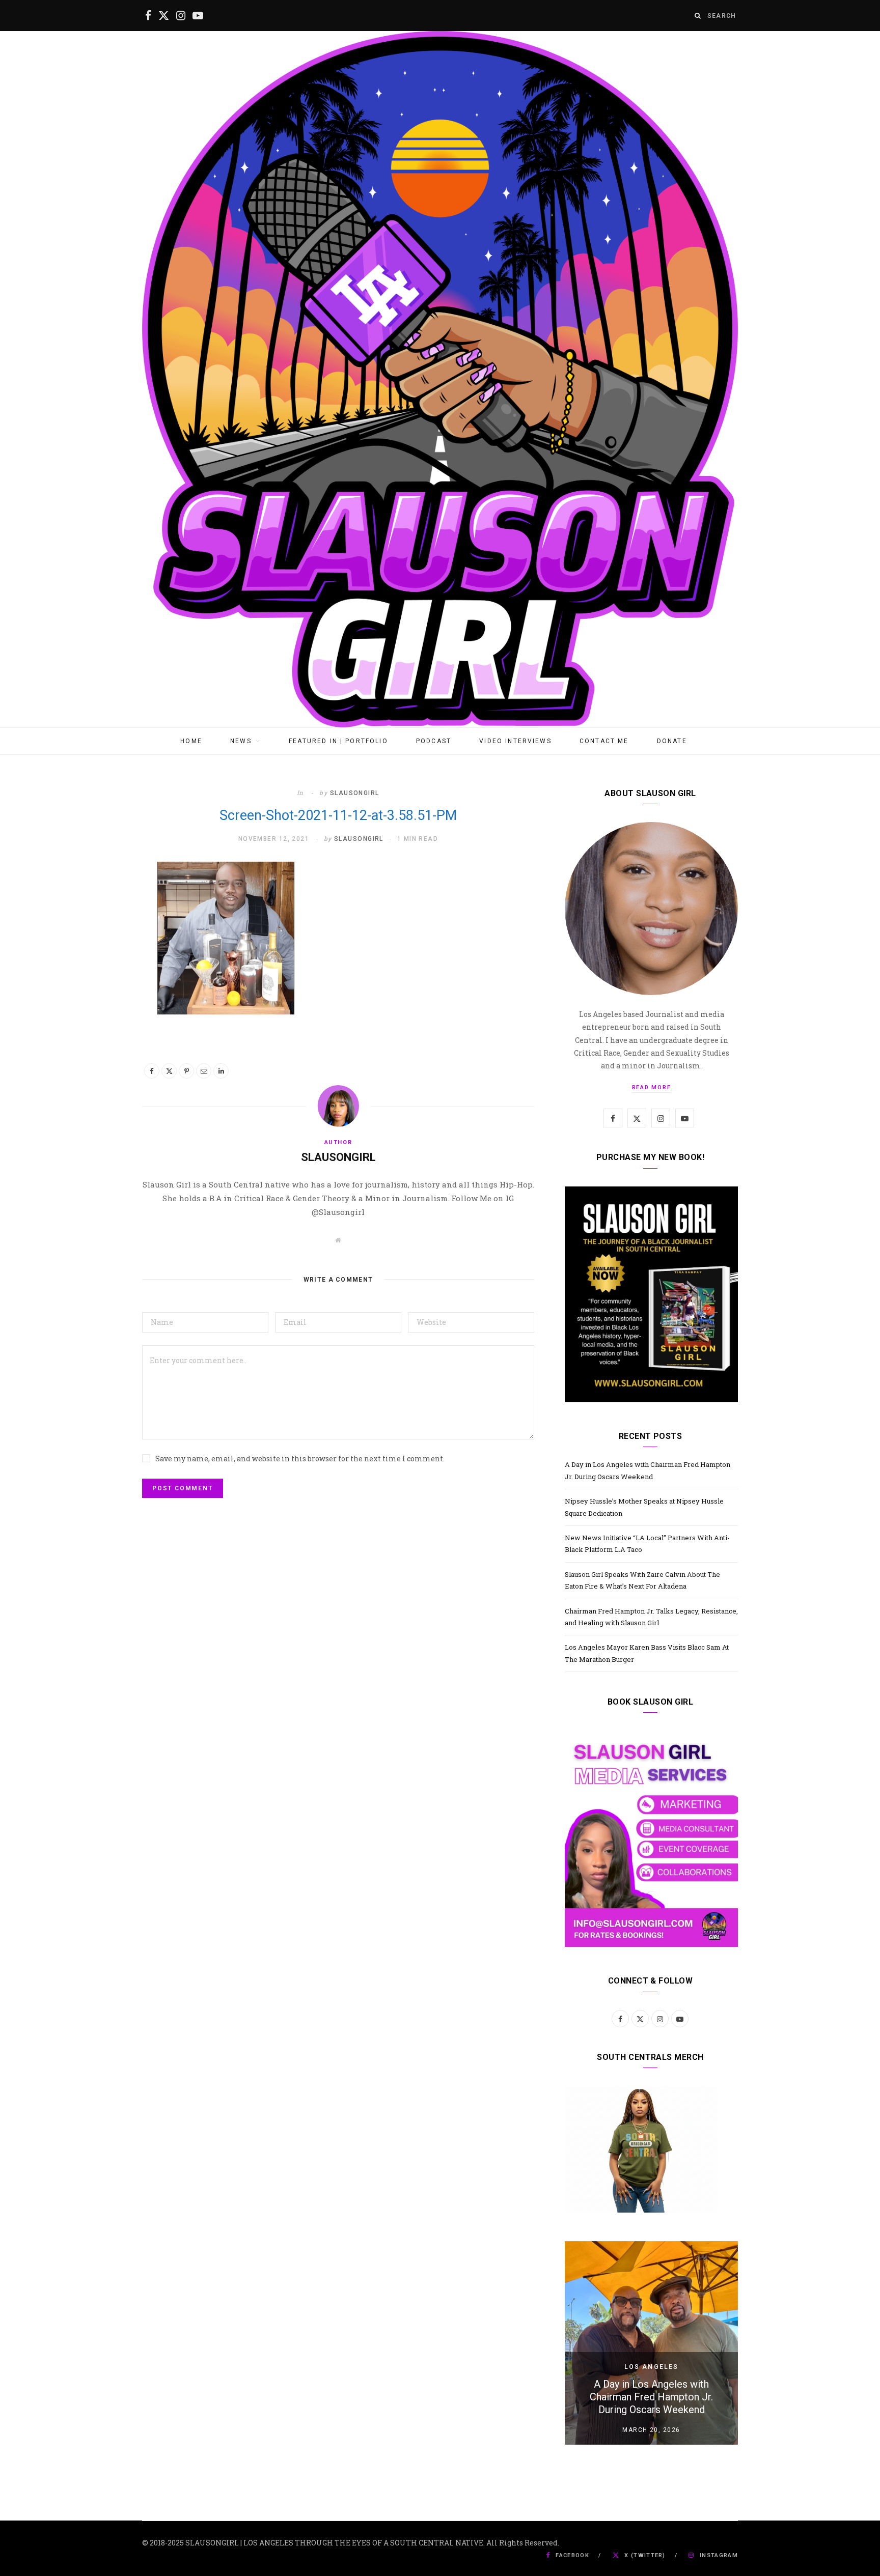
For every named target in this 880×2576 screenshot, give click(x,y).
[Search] (698, 16)
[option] (651, 2343)
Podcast (434, 741)
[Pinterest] (186, 1071)
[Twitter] (169, 1071)
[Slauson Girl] (440, 379)
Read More (652, 1087)
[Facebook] (152, 1071)
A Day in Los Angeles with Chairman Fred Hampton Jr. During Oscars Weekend (651, 2397)
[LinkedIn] (221, 1071)
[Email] (204, 1071)
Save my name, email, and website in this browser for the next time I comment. (300, 1459)
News (241, 741)
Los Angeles (652, 2367)
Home (191, 741)
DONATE (672, 741)
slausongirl (355, 793)
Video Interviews (515, 741)
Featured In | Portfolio (338, 741)
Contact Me (604, 741)
